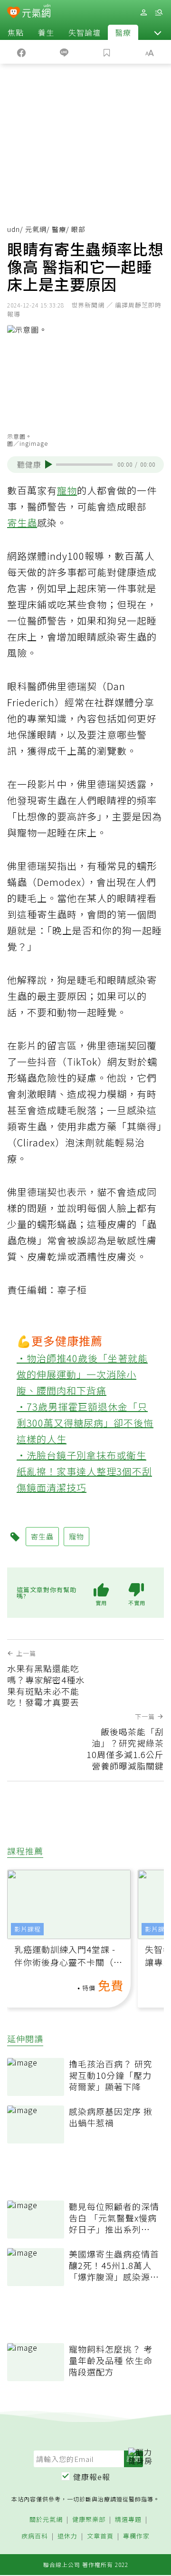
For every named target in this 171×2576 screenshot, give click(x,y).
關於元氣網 (46, 2520)
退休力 (67, 2536)
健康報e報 (92, 2477)
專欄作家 (136, 2536)
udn (14, 229)
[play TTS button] (49, 464)
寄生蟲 (22, 523)
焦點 (16, 32)
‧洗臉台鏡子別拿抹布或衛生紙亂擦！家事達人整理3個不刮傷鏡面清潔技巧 (84, 1471)
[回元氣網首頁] (36, 12)
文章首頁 (100, 2536)
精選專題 (128, 2520)
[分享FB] (21, 52)
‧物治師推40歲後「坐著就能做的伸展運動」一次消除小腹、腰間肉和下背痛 (82, 1374)
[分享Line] (64, 52)
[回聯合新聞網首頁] (14, 13)
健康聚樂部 (89, 2520)
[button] (158, 32)
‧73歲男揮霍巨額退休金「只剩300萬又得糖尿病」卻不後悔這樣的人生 (85, 1423)
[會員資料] (143, 13)
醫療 (123, 32)
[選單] (159, 13)
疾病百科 (35, 2536)
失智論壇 (85, 32)
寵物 (67, 490)
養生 (46, 32)
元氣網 (36, 229)
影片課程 (28, 1929)
